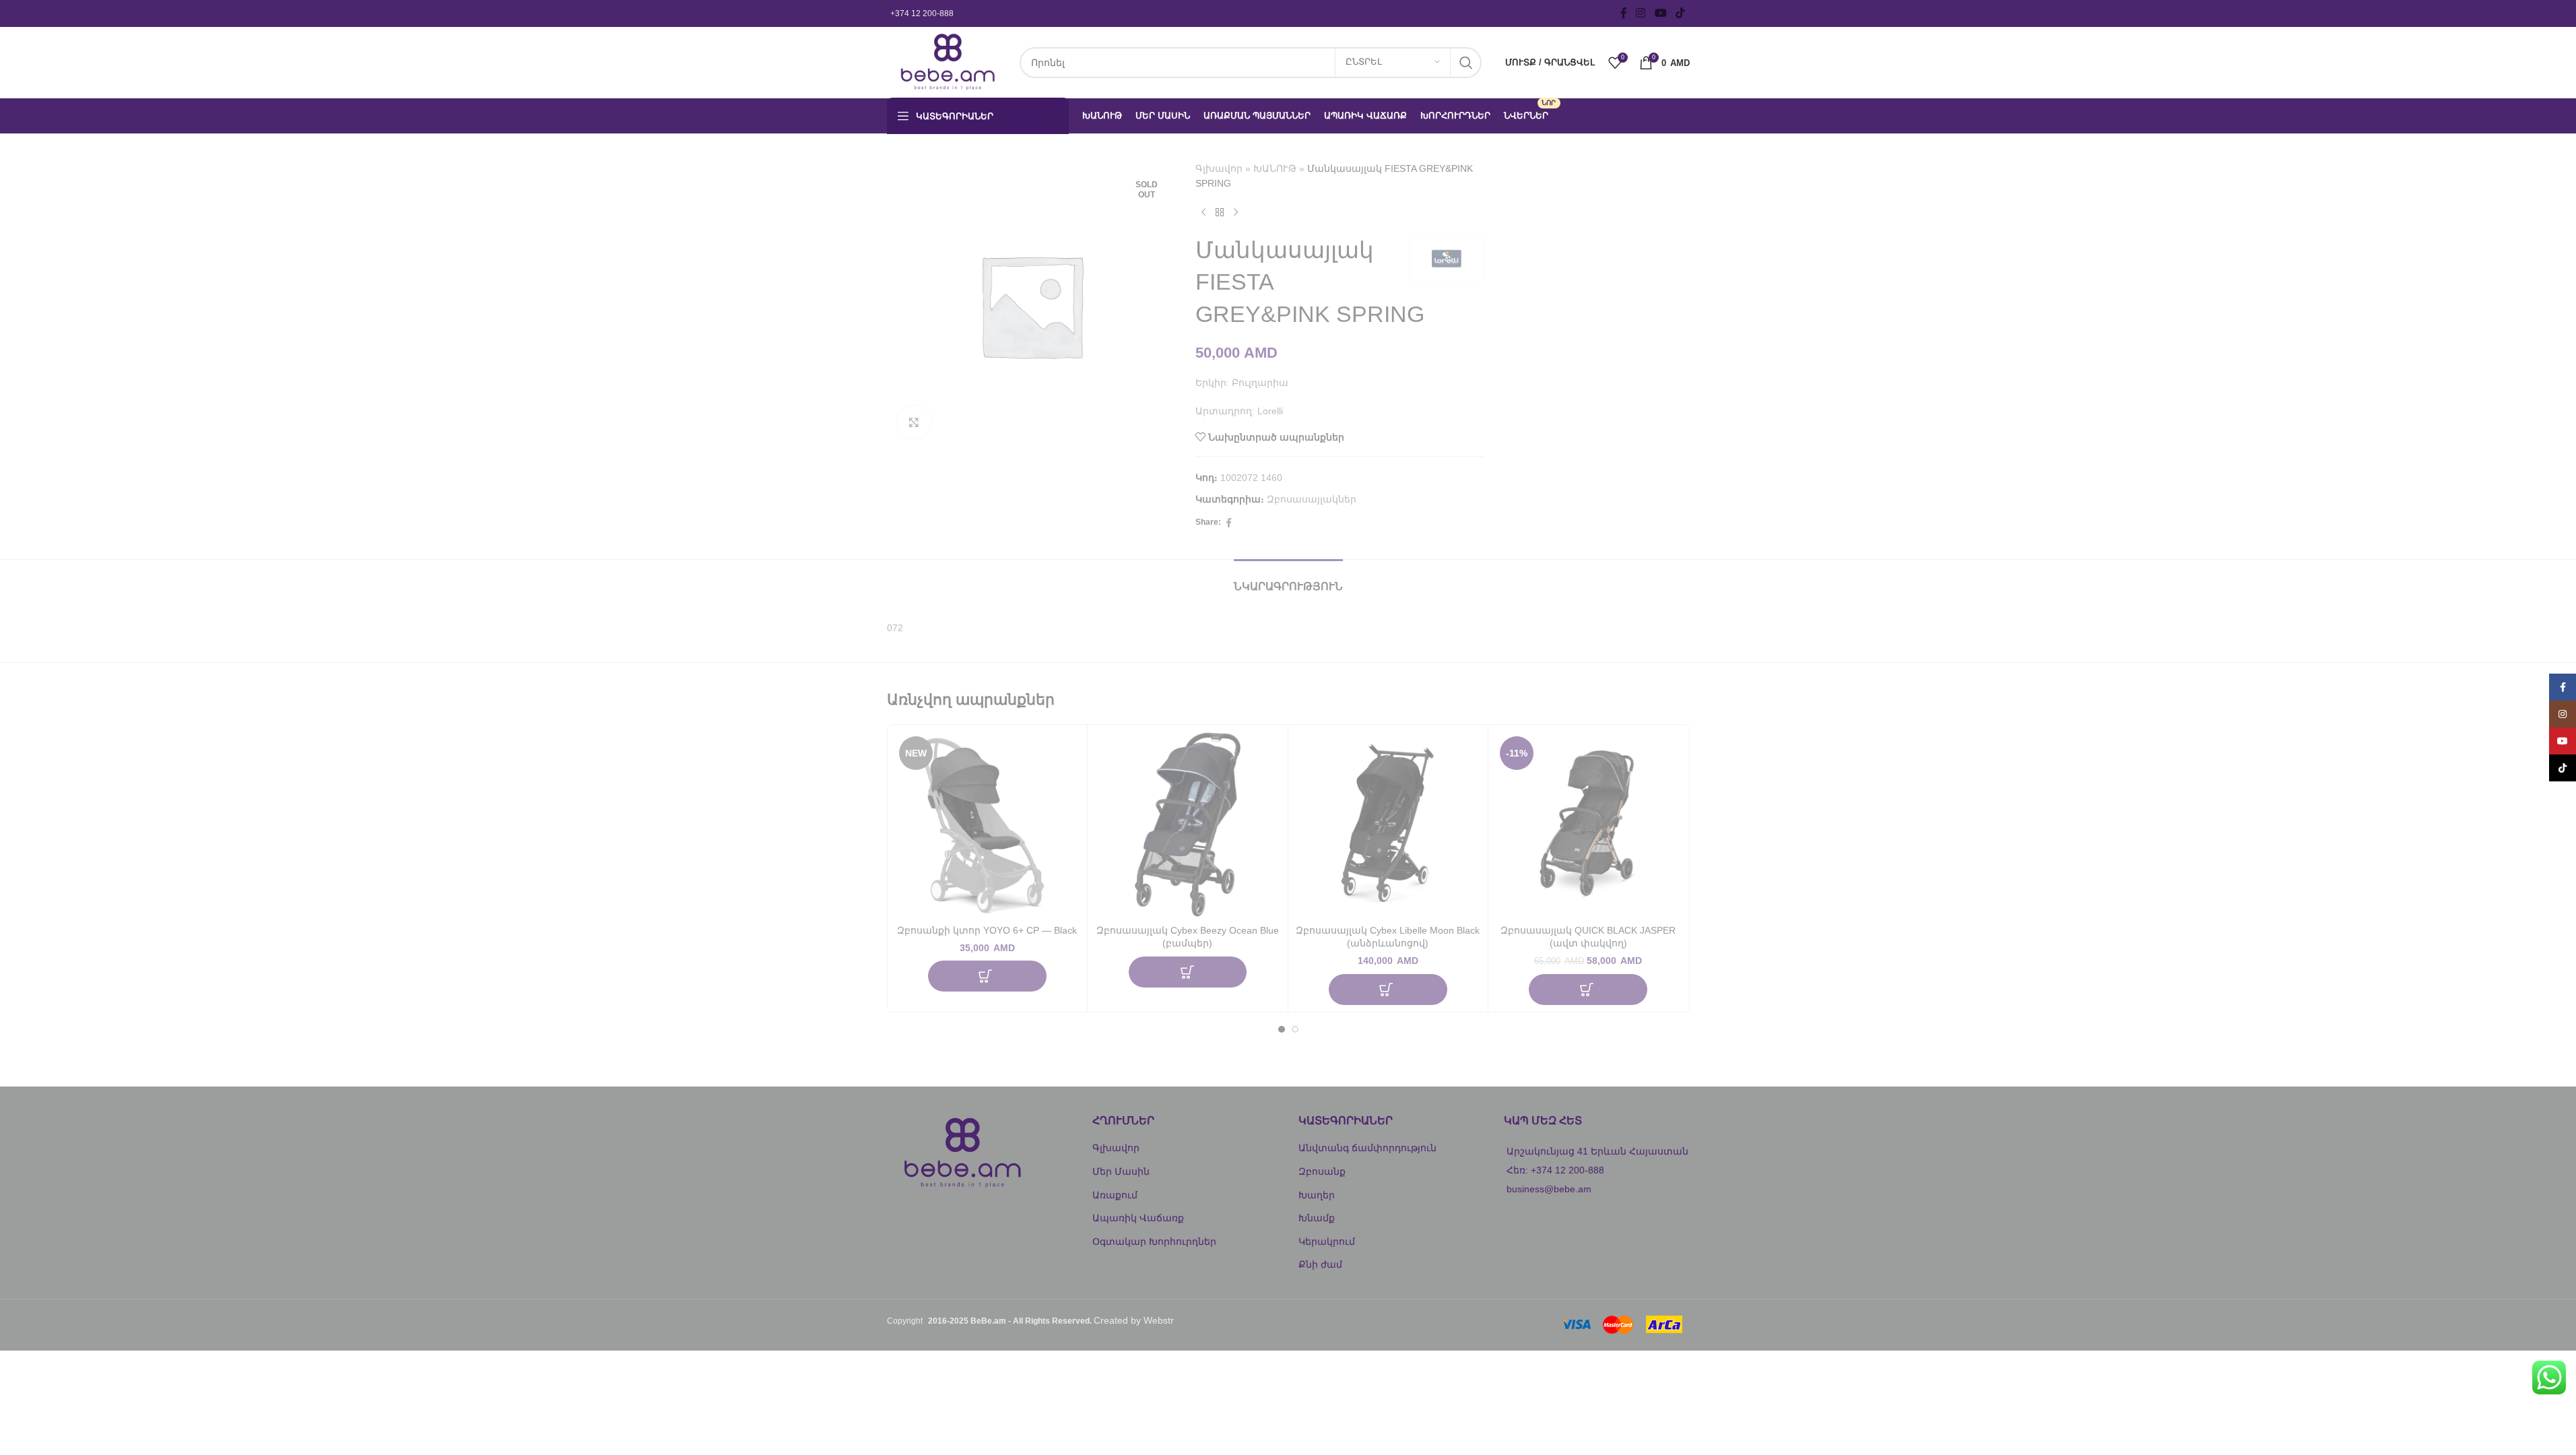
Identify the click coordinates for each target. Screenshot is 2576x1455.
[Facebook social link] (1624, 13)
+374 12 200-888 (922, 13)
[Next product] (1236, 213)
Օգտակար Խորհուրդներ (1154, 1241)
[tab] (1288, 580)
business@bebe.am (1549, 1189)
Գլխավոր (1219, 168)
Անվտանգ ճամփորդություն (1367, 1148)
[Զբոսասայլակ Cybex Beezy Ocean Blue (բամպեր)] (1188, 825)
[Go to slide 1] (1282, 1029)
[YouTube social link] (1660, 13)
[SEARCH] (1466, 63)
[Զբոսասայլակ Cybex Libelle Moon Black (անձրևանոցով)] (1388, 825)
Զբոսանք (1322, 1171)
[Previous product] (1203, 213)
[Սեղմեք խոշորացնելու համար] (914, 422)
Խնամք (1317, 1218)
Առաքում (1115, 1195)
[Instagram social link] (1641, 13)
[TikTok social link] (1680, 13)
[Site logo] (947, 61)
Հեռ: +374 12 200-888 (1555, 1170)
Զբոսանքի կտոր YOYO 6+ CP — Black (987, 930)
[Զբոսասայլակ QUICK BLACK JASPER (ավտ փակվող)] (1588, 825)
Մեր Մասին (1121, 1171)
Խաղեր (1317, 1195)
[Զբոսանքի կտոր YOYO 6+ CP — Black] (988, 825)
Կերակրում (1327, 1241)
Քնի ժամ (1320, 1264)
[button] (987, 976)
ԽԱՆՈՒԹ (1275, 168)
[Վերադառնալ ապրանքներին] (1220, 213)
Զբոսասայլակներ (1312, 499)
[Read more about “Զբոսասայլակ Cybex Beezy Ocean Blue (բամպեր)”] (1188, 972)
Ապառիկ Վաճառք (1138, 1218)
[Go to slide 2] (1295, 1029)
